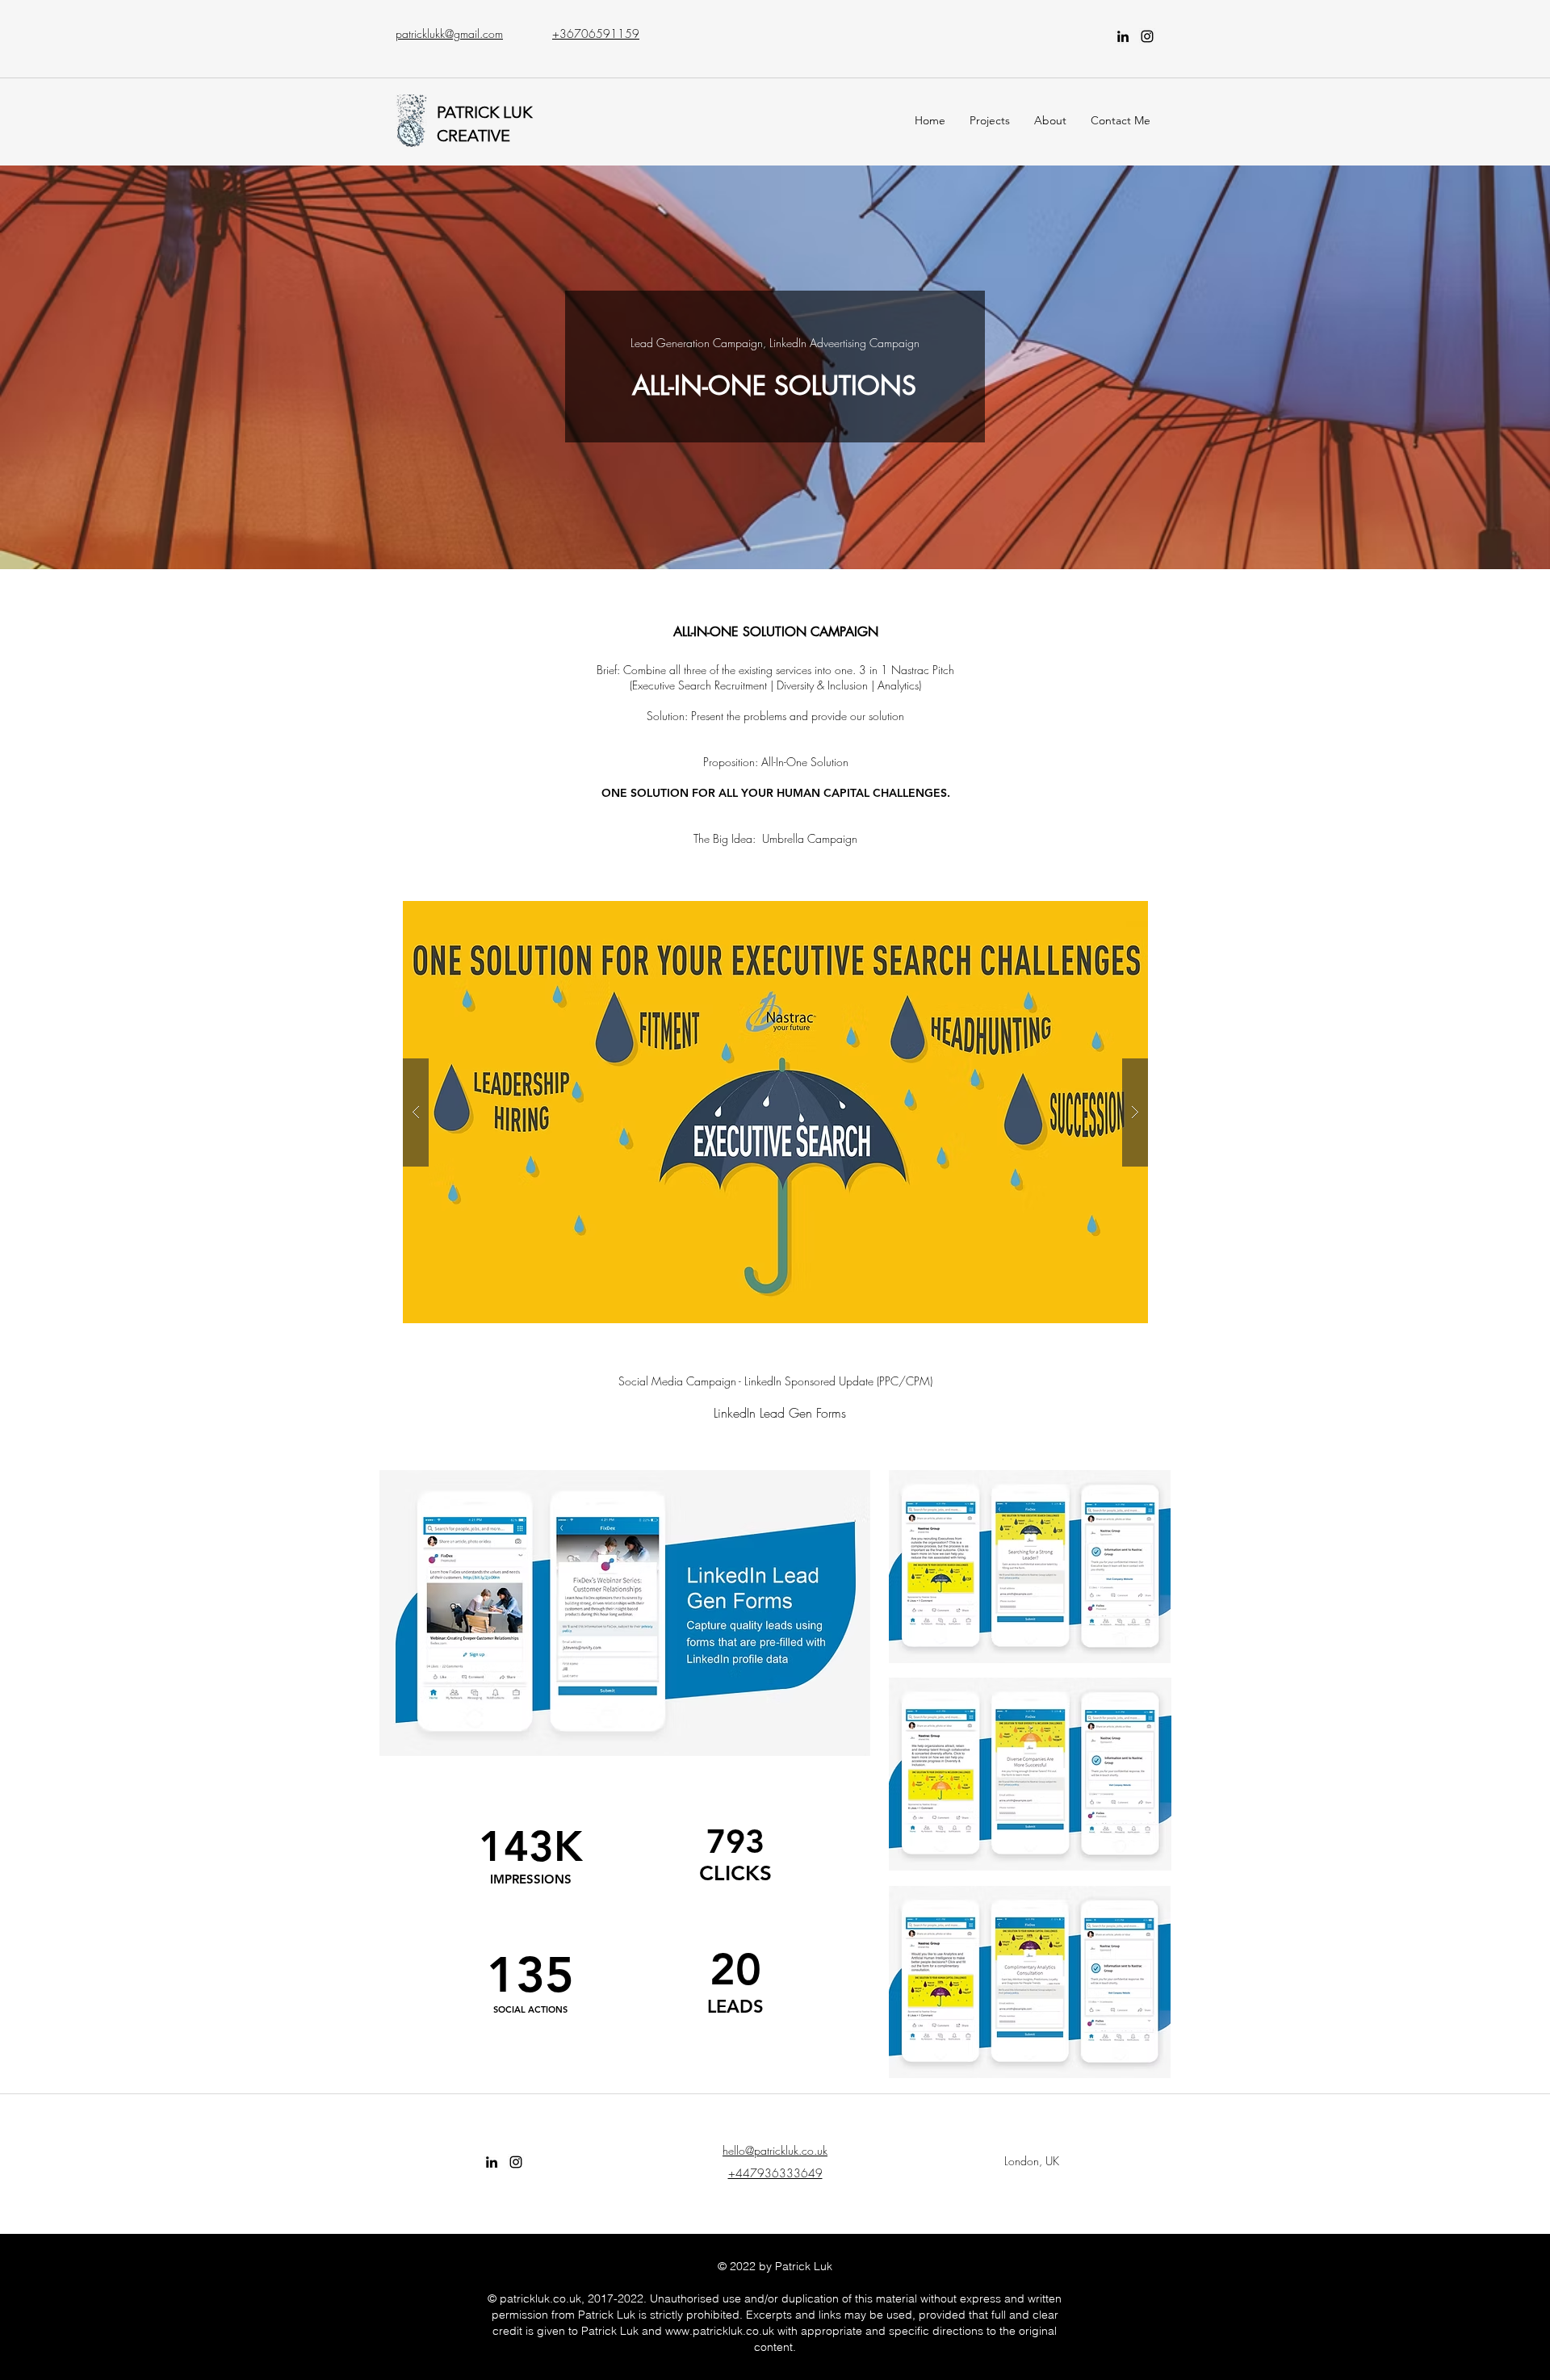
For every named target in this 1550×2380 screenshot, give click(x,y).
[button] (775, 1112)
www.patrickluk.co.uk (720, 2331)
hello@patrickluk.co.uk (775, 2150)
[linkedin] (1123, 36)
